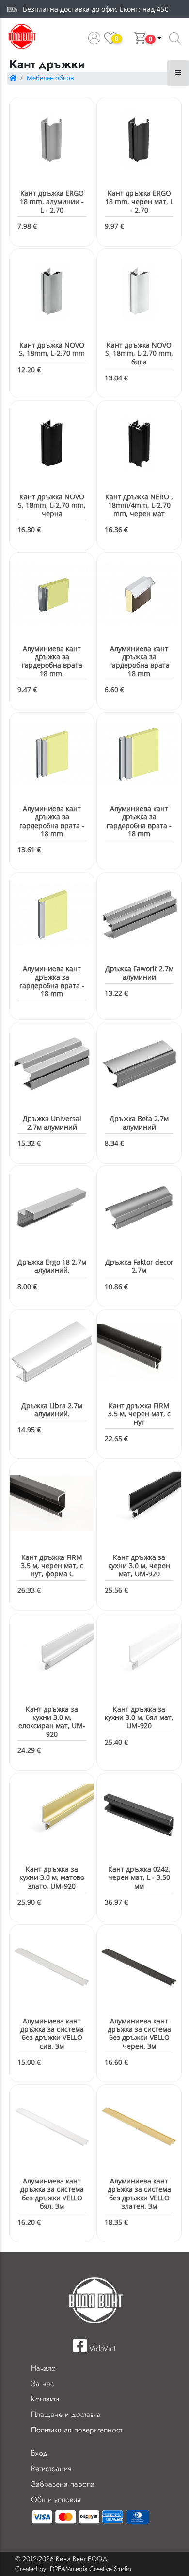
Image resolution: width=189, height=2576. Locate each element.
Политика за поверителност (77, 2430)
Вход (39, 2453)
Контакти (45, 2399)
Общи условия (56, 2499)
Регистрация (51, 2468)
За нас (43, 2383)
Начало (43, 2368)
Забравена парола (63, 2484)
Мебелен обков (50, 78)
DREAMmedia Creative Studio (91, 2569)
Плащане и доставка (66, 2414)
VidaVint (101, 2349)
